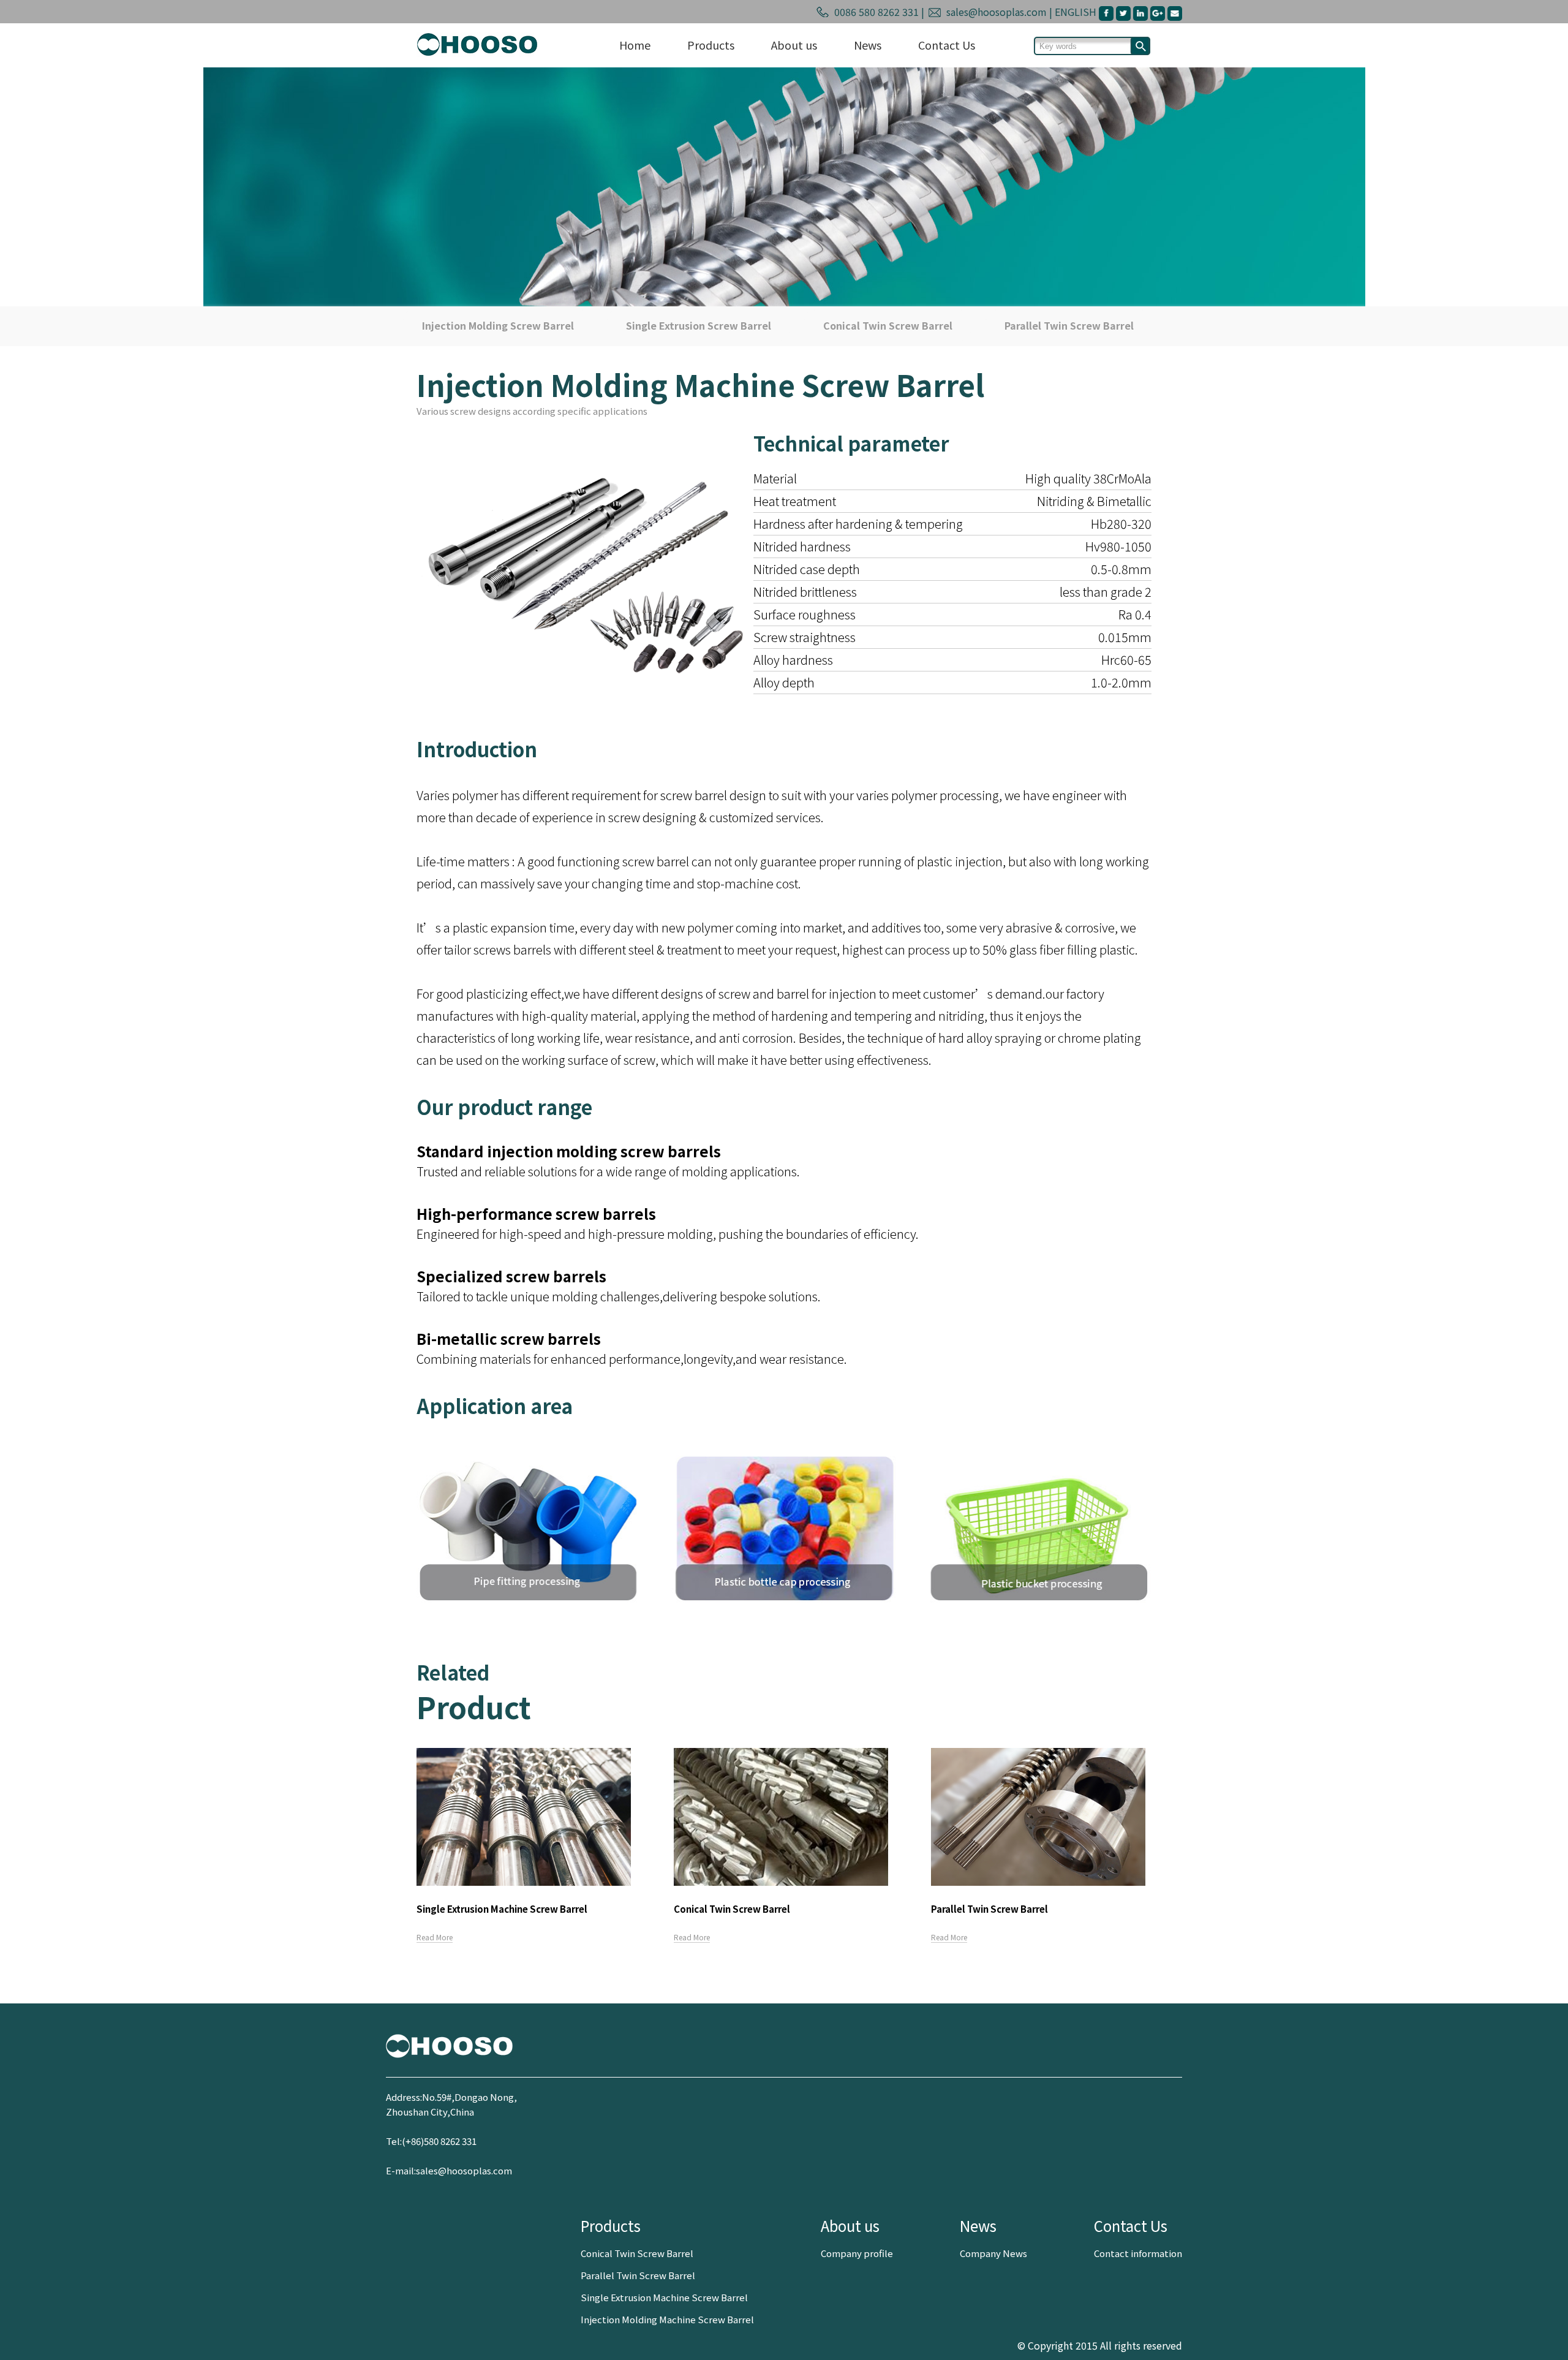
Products (711, 45)
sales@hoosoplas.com (995, 12)
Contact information (1138, 2253)
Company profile (857, 2253)
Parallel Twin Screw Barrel (1069, 325)
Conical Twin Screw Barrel (888, 325)
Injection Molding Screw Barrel (498, 325)
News (868, 45)
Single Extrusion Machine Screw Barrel (664, 2297)
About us (794, 45)
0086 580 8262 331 (875, 12)
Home (635, 45)
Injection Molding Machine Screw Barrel (667, 2319)
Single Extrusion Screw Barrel (699, 325)
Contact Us (947, 45)
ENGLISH (1077, 12)
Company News (993, 2253)
